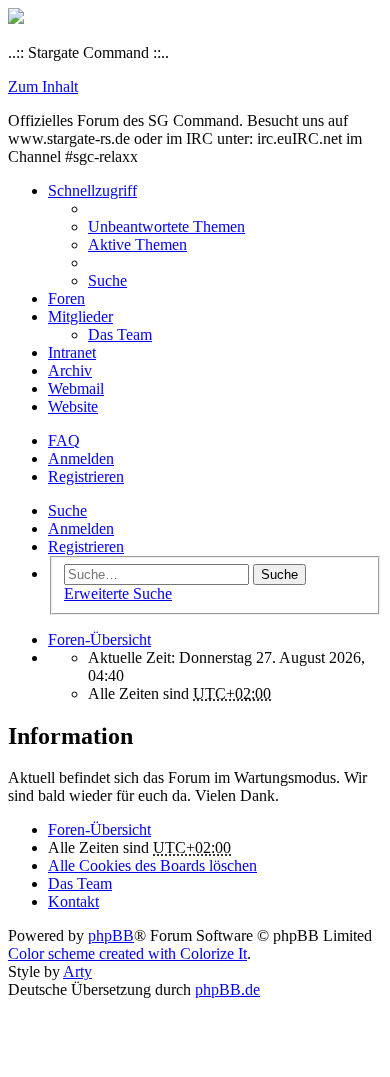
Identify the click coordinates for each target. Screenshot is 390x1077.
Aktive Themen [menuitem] (137, 244)
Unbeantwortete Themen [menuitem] (166, 226)
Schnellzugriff (92, 190)
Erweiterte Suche (118, 593)
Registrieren (86, 546)
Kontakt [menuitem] (73, 901)
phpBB (111, 935)
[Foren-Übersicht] (16, 18)
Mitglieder (80, 316)
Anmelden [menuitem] (81, 458)
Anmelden (81, 528)
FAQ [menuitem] (64, 440)
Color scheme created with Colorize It (127, 953)
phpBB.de (227, 989)
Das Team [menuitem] (120, 334)
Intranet (72, 352)
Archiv (70, 370)
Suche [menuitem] (107, 280)
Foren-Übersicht (99, 829)
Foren (66, 298)
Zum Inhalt (43, 86)
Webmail (76, 388)
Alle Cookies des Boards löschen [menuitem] (152, 865)
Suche (67, 510)
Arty (77, 971)
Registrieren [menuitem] (86, 476)
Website (73, 406)
